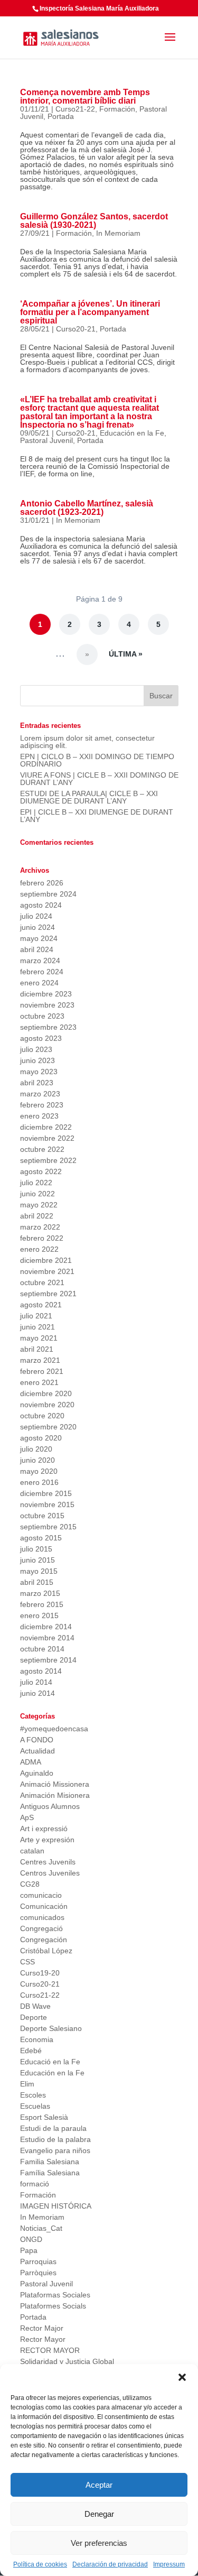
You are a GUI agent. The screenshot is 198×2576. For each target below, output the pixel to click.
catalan (32, 1851)
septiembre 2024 (48, 894)
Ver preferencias (99, 2543)
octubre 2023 (42, 1016)
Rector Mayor (43, 2339)
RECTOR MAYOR (50, 2350)
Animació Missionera (55, 1784)
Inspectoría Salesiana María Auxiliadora (99, 8)
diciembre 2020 (46, 1393)
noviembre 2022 (47, 1138)
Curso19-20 (40, 1973)
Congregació (41, 1928)
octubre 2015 (42, 1516)
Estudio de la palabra (55, 2139)
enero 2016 (39, 1482)
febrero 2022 (42, 1238)
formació (35, 2184)
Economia (37, 2039)
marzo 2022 (40, 1227)
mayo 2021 (39, 1338)
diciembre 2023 (46, 994)
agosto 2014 (41, 1671)
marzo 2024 (40, 961)
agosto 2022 (41, 1171)
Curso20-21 (76, 329)
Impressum (169, 2564)
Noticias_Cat (41, 2228)
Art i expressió (44, 1829)
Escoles (33, 2095)
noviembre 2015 (47, 1504)
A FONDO (37, 1740)
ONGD (31, 2239)
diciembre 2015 (46, 1493)
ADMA (31, 1762)
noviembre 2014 (47, 1638)
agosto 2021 (41, 1305)
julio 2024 (36, 916)
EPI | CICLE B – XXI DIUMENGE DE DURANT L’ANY (97, 816)
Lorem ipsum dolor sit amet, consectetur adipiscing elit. (87, 742)
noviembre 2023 (47, 1005)
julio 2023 (36, 1049)
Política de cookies (40, 2564)
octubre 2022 (42, 1149)
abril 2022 (37, 1216)
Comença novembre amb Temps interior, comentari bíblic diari (85, 96)
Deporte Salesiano (51, 2028)
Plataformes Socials (53, 2306)
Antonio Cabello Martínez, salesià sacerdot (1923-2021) (87, 508)
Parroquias (38, 2261)
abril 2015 (37, 1582)
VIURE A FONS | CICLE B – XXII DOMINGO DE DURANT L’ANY (99, 779)
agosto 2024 (41, 905)
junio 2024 (37, 927)
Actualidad (37, 1751)
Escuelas (35, 2106)
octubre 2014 (42, 1649)
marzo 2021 (40, 1360)
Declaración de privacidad (110, 2564)
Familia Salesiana (50, 2162)
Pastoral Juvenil (46, 440)
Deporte (34, 2017)
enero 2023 (39, 1116)
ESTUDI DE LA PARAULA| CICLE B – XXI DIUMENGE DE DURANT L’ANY (89, 797)
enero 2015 (39, 1615)
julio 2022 (36, 1183)
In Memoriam (118, 233)
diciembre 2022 (46, 1127)
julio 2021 (36, 1316)
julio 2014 (36, 1682)
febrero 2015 (42, 1604)
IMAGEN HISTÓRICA (56, 2206)
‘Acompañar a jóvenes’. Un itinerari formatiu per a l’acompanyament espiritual (90, 312)
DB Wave (35, 2006)
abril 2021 (37, 1349)
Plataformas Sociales (55, 2295)
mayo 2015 (39, 1571)
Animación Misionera (55, 1795)
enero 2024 (39, 983)
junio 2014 (37, 1693)
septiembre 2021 (48, 1294)
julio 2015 (36, 1549)
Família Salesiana (50, 2173)
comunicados (42, 1917)
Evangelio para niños (55, 2150)
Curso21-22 (75, 109)
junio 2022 (37, 1194)
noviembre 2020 (47, 1405)
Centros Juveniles (50, 1873)
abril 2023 (37, 1083)
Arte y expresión (47, 1840)
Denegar (99, 2514)
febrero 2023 (42, 1105)
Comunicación (44, 1906)
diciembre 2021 (46, 1260)
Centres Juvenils (48, 1862)
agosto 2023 (41, 1038)
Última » (126, 654)
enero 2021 (39, 1382)
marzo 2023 (40, 1094)
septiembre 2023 (48, 1027)
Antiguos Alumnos (50, 1806)
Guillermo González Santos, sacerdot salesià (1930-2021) (94, 221)
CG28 (30, 1884)
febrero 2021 (42, 1371)
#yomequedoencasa (54, 1729)
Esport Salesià (44, 2117)
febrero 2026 (42, 883)
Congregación (44, 1940)
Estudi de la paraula (53, 2128)
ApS (27, 1817)
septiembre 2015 (48, 1527)
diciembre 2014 (46, 1627)
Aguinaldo (37, 1773)
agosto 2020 (41, 1438)
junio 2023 (37, 1060)
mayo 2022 (39, 1205)
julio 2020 (36, 1449)
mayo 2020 (39, 1471)
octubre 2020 (42, 1416)
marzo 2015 (40, 1593)
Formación (117, 109)
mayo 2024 (39, 938)
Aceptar (99, 2485)
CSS (27, 1962)
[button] (182, 2377)
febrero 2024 (42, 972)
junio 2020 (37, 1460)
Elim (27, 2084)
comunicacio (41, 1895)
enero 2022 (39, 1249)
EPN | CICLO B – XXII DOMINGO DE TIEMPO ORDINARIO (97, 760)
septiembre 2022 (48, 1160)
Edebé (31, 2051)
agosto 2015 (41, 1538)
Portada (61, 116)
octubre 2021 (42, 1282)
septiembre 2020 (48, 1427)
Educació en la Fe (50, 2062)
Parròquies (38, 2273)
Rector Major (42, 2328)
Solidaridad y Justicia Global (67, 2361)
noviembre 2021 (47, 1271)
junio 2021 (37, 1327)
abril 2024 (37, 949)
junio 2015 (37, 1560)
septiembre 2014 (48, 1660)
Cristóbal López (46, 1951)
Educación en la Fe (132, 433)
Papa (29, 2250)
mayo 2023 (39, 1072)
